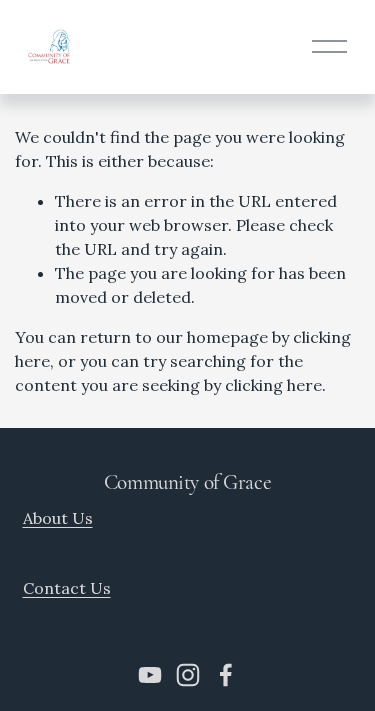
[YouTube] (150, 675)
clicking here (273, 385)
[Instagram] (188, 675)
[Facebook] (226, 675)
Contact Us (67, 588)
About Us (58, 518)
